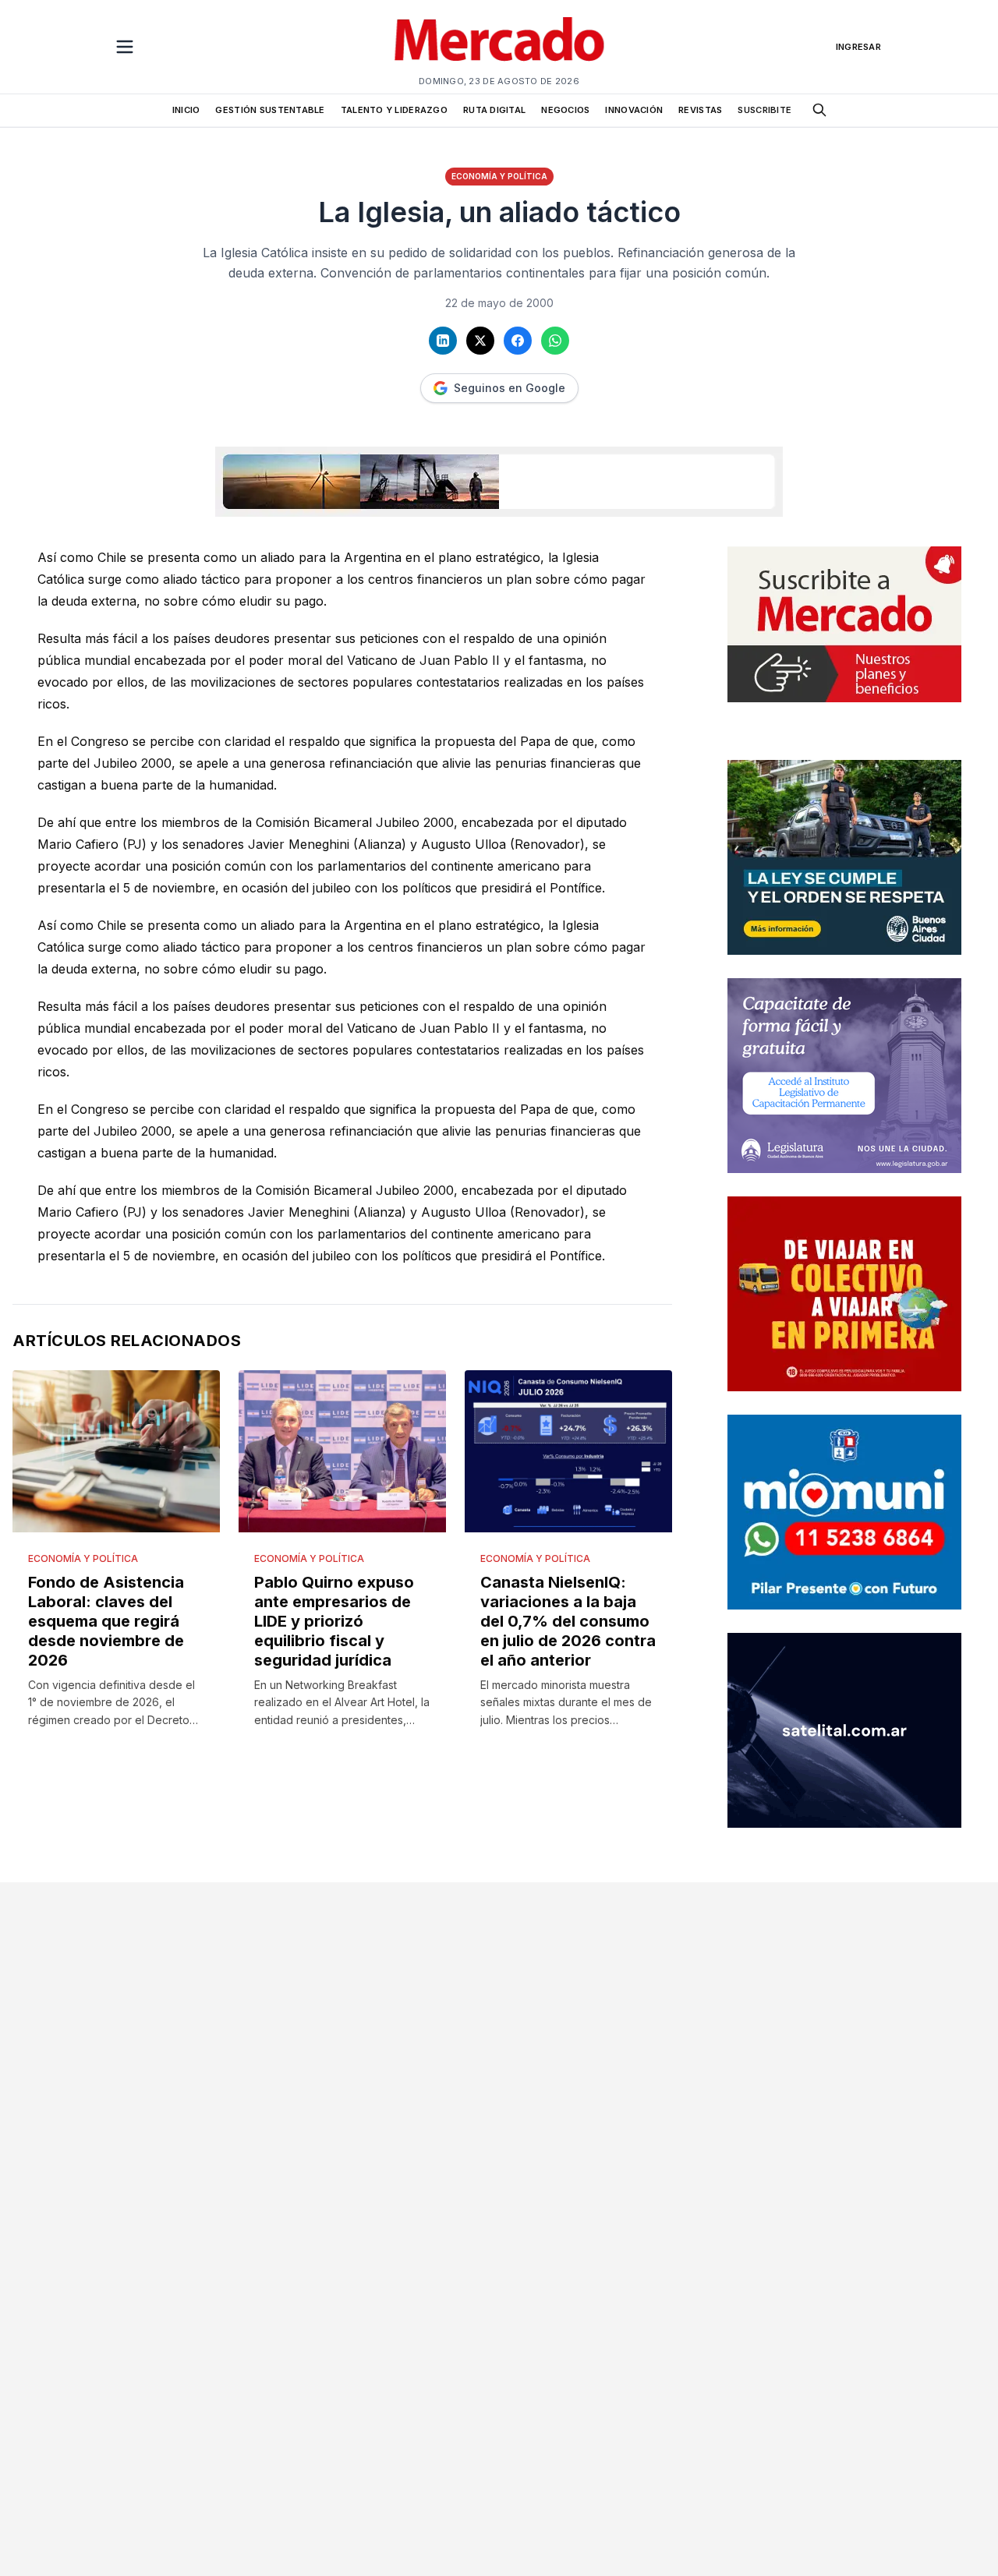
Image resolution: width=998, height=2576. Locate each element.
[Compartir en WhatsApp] (555, 341)
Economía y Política (499, 176)
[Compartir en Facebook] (518, 341)
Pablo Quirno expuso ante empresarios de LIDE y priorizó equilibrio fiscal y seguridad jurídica (334, 1621)
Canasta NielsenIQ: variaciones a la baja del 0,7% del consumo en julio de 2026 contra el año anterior (568, 1621)
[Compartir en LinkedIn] (443, 341)
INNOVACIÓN (634, 110)
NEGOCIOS (565, 110)
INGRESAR (858, 47)
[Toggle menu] (125, 47)
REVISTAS (700, 110)
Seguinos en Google (510, 388)
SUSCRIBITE (764, 110)
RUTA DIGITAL (494, 110)
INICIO (186, 110)
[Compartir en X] (480, 341)
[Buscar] (819, 110)
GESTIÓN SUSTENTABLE (270, 110)
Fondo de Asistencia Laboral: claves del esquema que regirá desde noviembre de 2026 (106, 1621)
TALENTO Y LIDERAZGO (394, 110)
